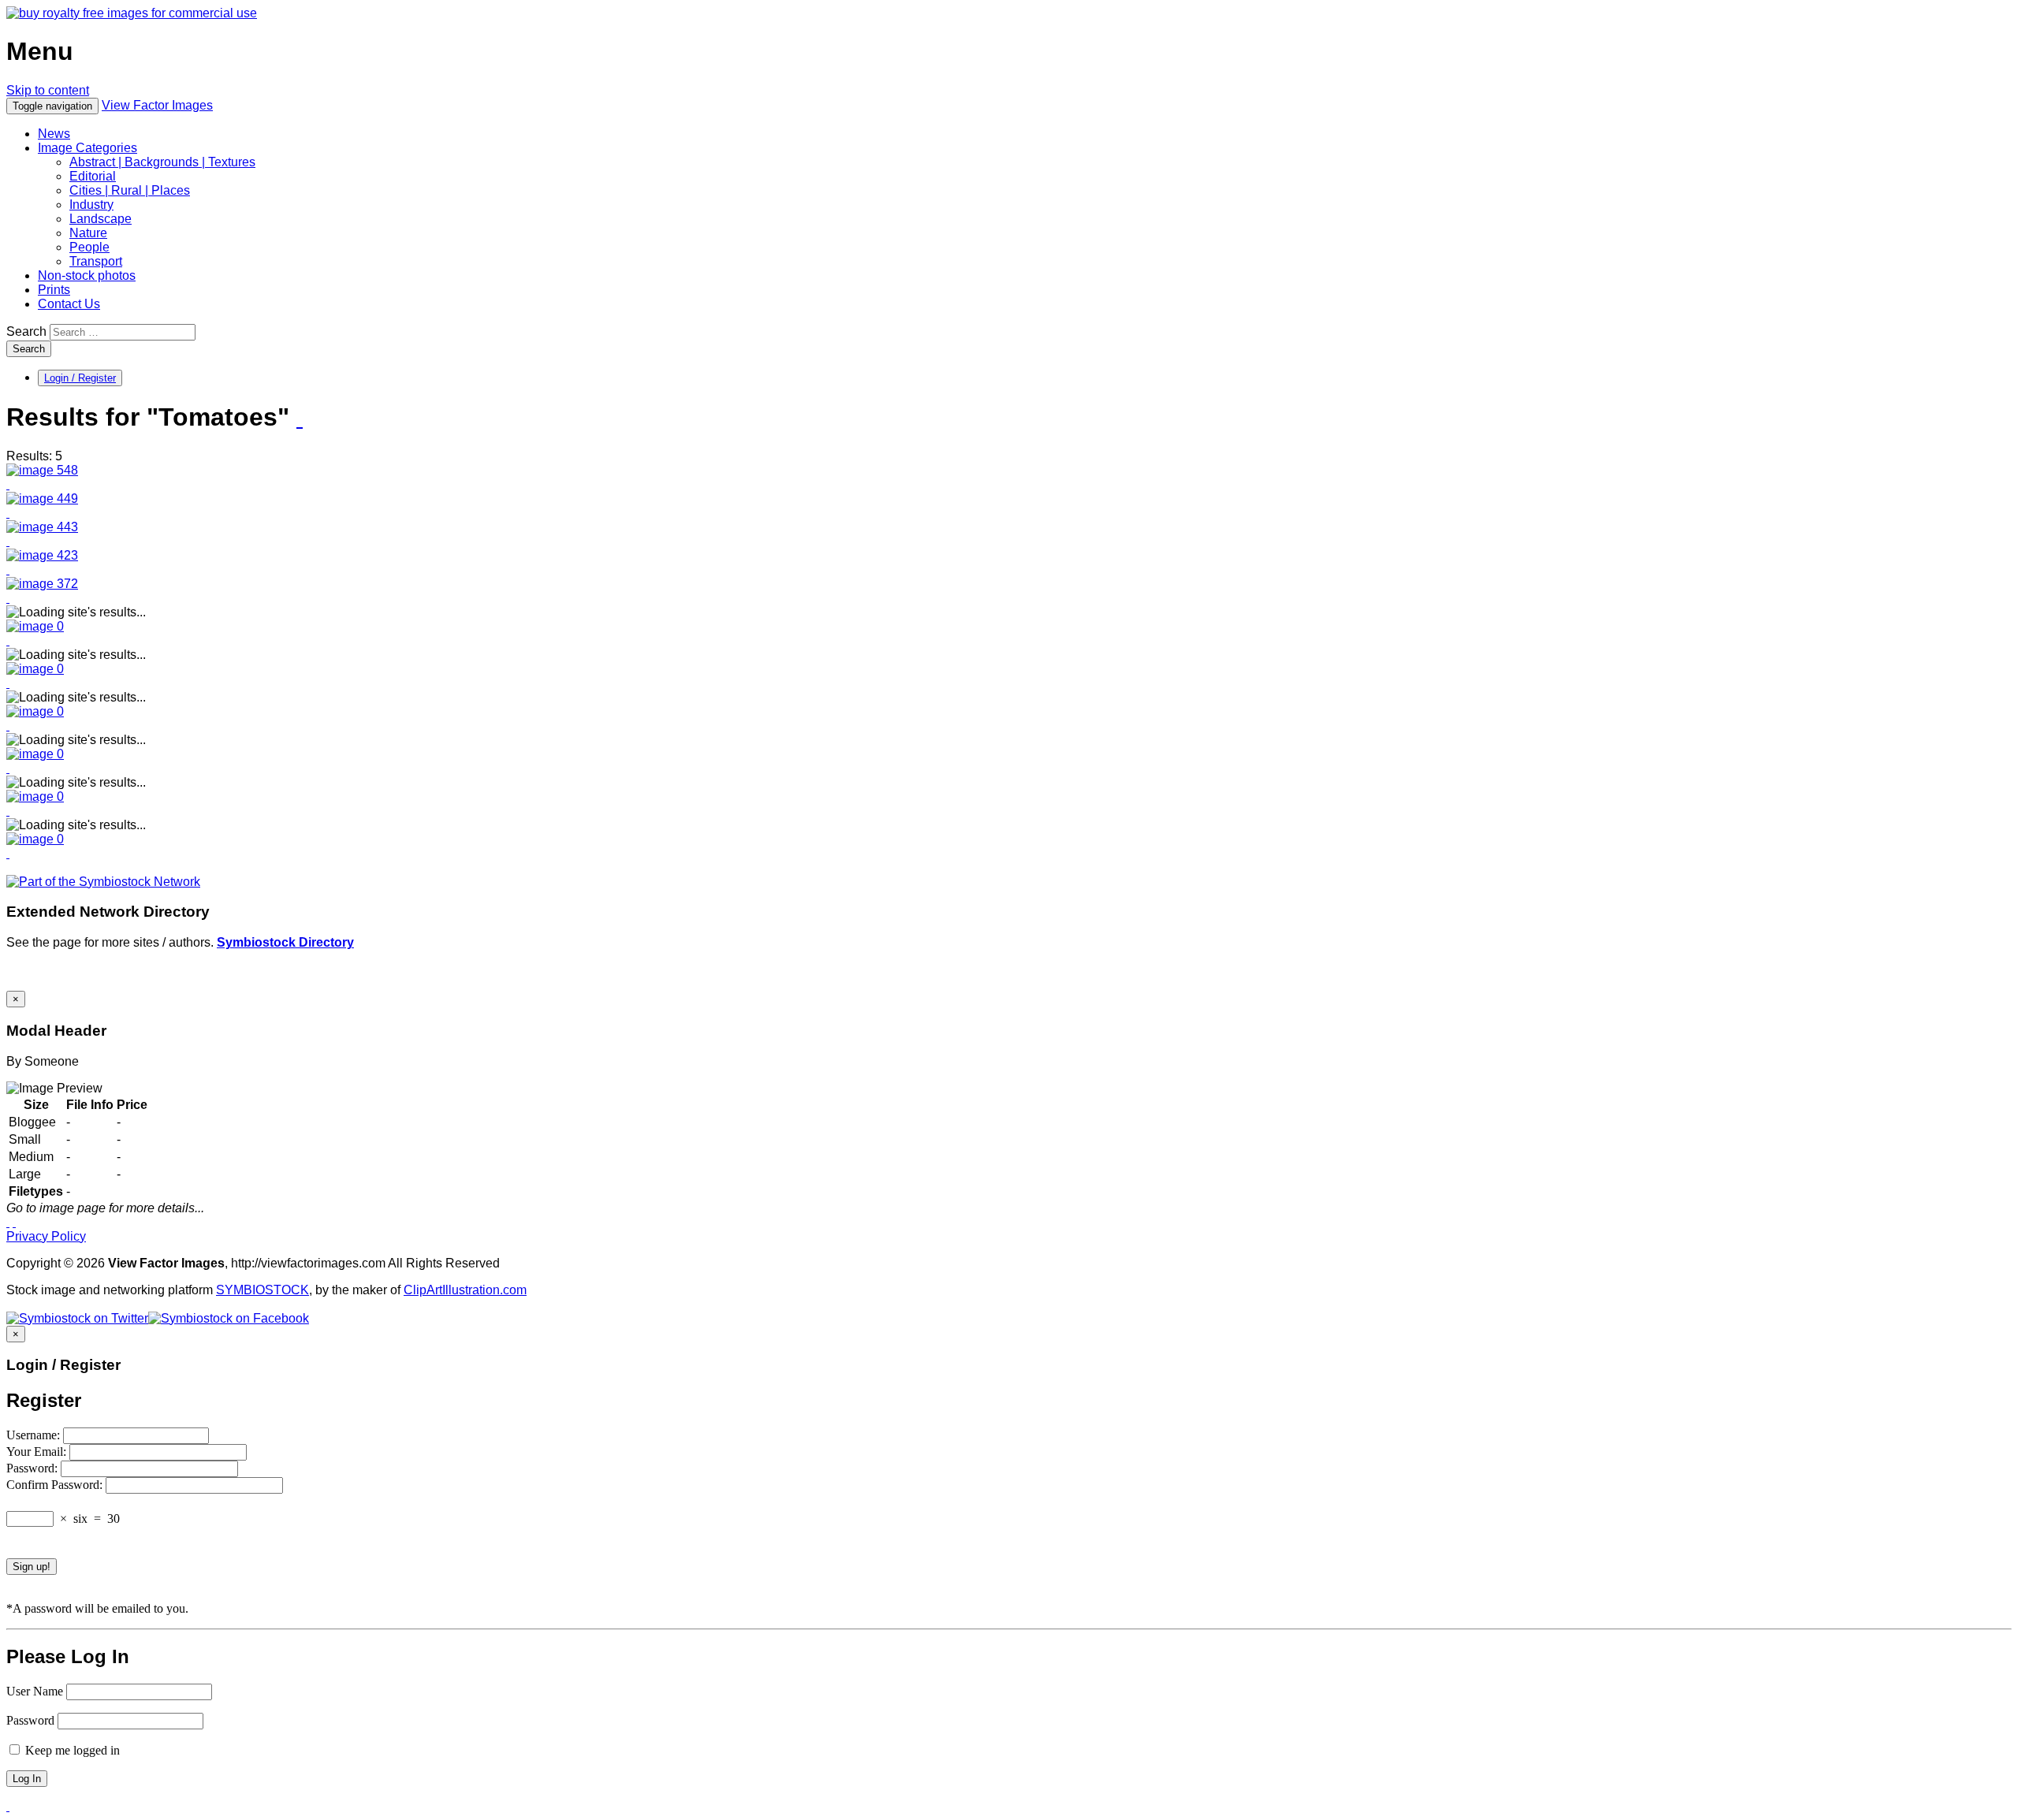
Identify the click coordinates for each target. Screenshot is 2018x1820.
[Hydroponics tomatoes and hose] (42, 584)
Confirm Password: (56, 1485)
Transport (96, 261)
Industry (91, 205)
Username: (35, 1435)
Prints (54, 290)
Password (30, 1720)
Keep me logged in (71, 1750)
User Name (35, 1691)
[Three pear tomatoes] (42, 499)
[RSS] (300, 419)
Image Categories (87, 148)
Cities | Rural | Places (130, 190)
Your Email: (38, 1452)
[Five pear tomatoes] (42, 527)
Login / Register (80, 378)
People (89, 247)
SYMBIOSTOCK (262, 1290)
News (54, 134)
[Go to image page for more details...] (8, 1222)
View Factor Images (157, 105)
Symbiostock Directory (285, 942)
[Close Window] (14, 1222)
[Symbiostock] (35, 626)
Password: (34, 1468)
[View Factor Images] (132, 13)
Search (26, 331)
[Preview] (8, 484)
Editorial (93, 176)
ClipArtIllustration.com (465, 1290)
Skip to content (48, 90)
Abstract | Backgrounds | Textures (162, 162)
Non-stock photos (87, 275)
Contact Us (69, 304)
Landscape (101, 219)
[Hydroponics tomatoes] (42, 555)
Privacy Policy (46, 1236)
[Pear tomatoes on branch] (42, 470)
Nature (88, 233)
